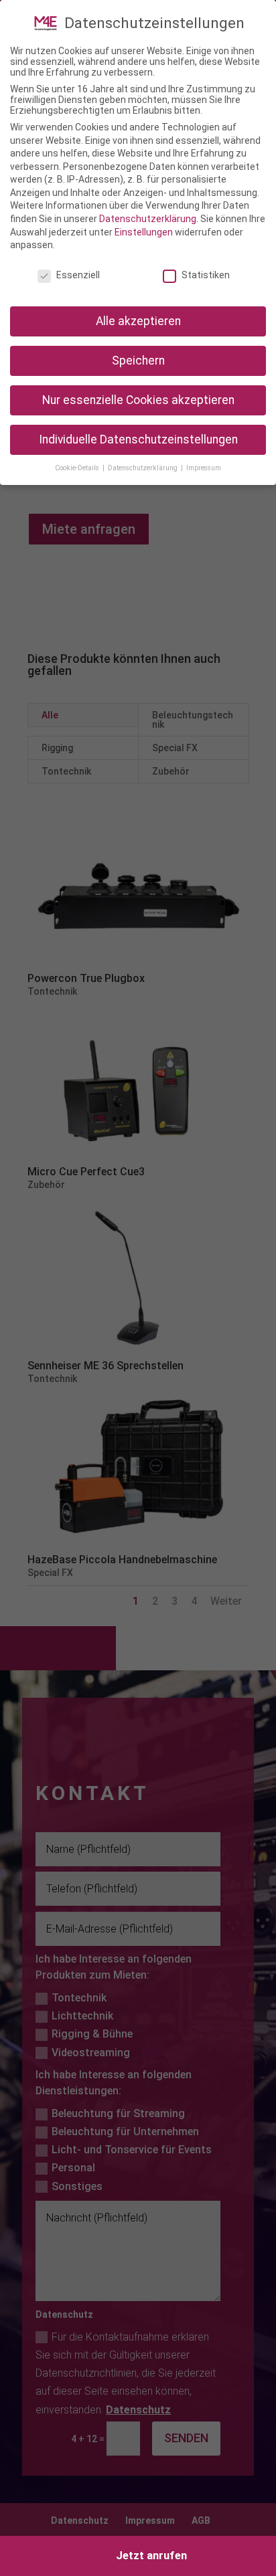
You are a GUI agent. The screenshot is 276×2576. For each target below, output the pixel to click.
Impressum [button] (204, 468)
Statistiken (206, 275)
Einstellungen (144, 232)
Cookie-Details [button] (78, 468)
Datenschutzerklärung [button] (144, 468)
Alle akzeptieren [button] (138, 321)
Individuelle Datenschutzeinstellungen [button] (138, 439)
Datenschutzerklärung (148, 219)
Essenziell (78, 275)
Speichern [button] (138, 361)
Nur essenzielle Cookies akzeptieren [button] (138, 400)
